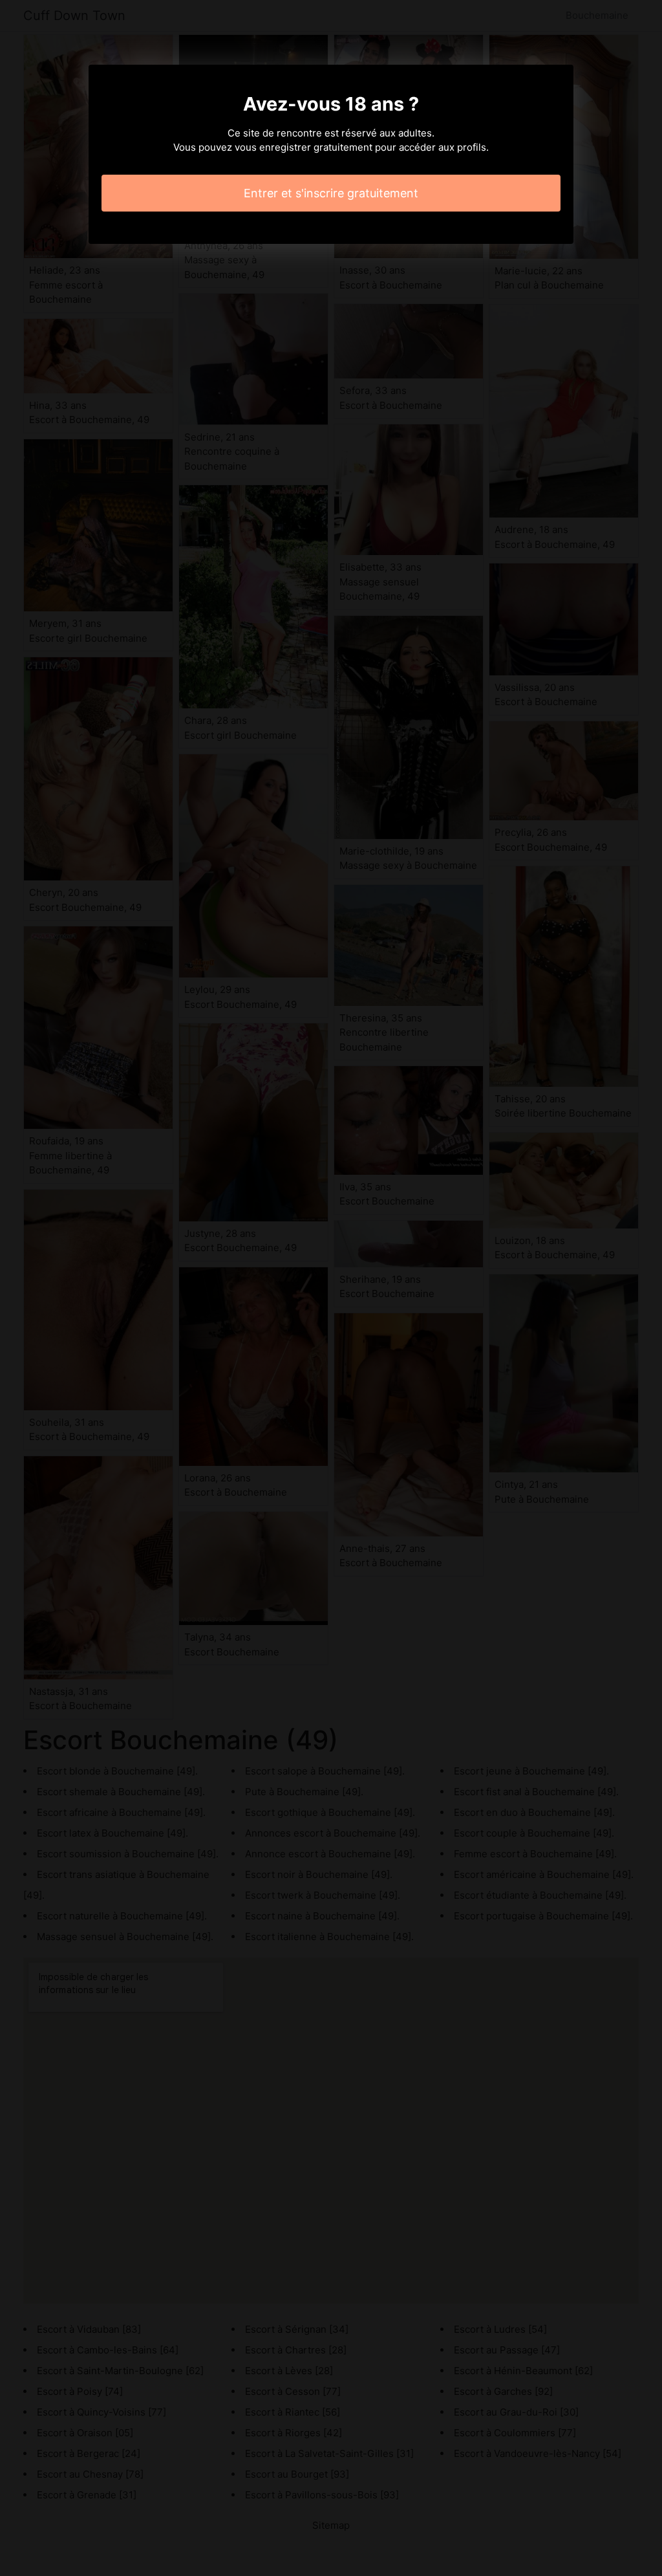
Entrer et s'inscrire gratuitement (331, 193)
